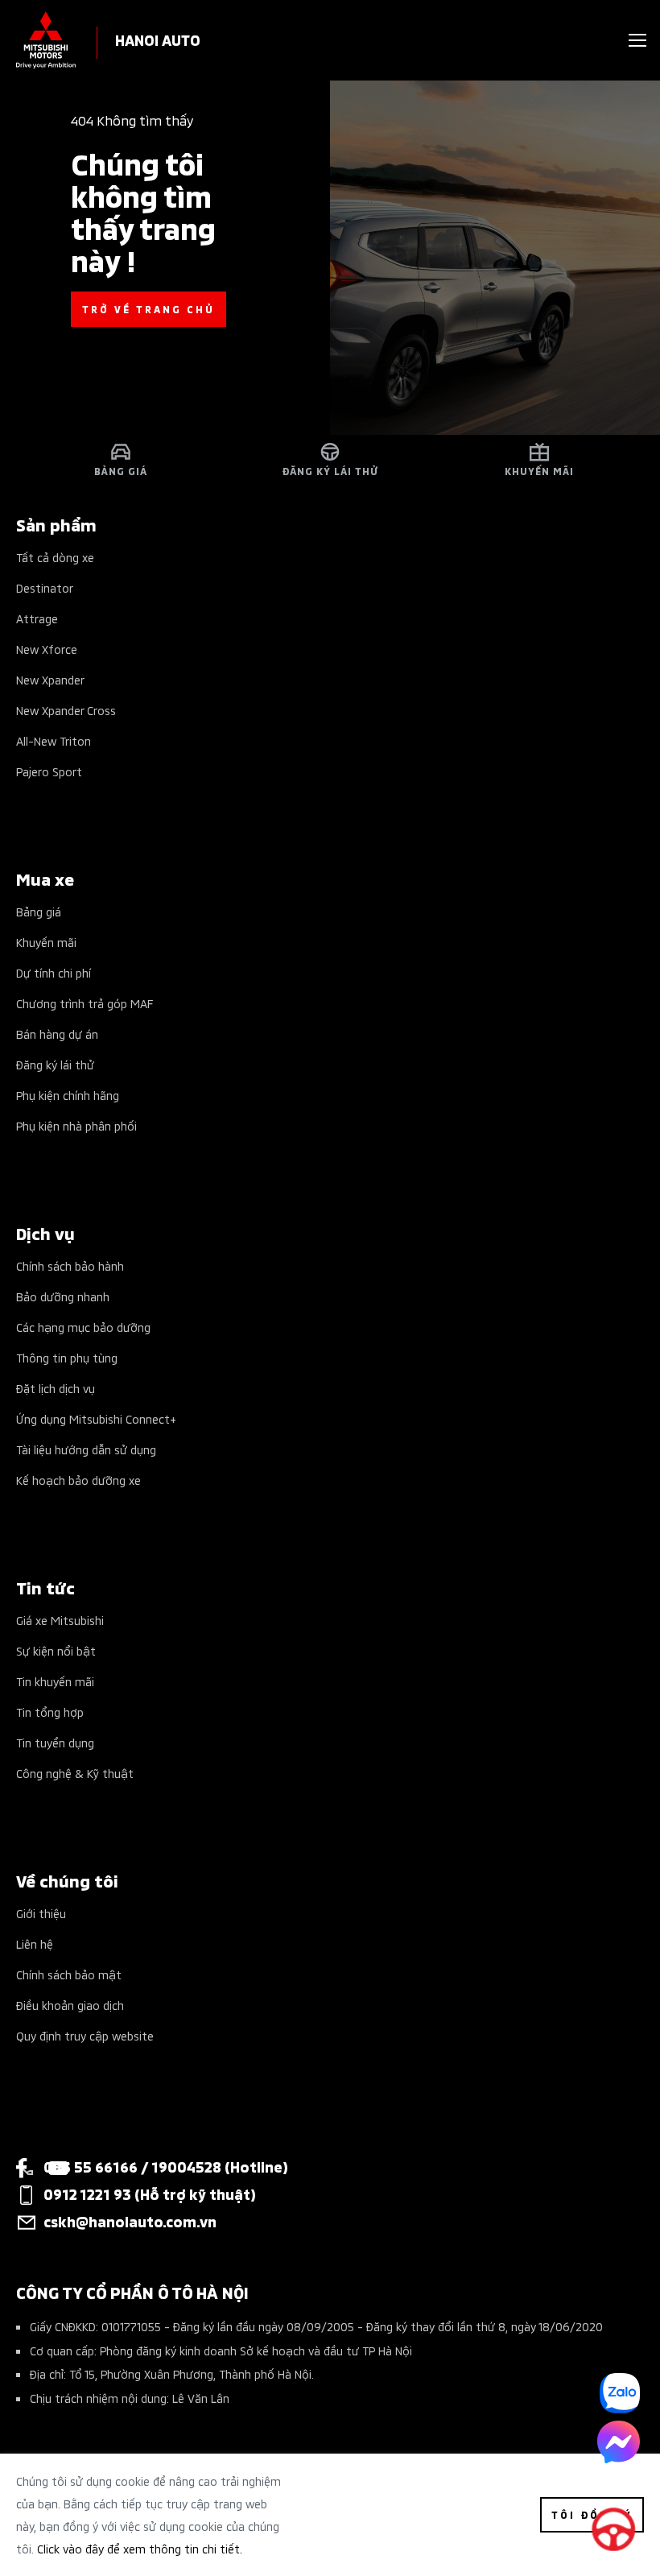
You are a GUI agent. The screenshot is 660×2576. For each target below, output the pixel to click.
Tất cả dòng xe (55, 557)
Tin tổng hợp (50, 1712)
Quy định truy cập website (85, 2035)
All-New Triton (54, 740)
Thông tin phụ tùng (67, 1357)
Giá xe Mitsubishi (60, 1620)
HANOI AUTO (158, 39)
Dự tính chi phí (54, 972)
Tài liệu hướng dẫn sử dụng (86, 1449)
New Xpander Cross (66, 710)
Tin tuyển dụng (55, 1742)
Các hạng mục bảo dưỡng (83, 1327)
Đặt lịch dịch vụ (56, 1388)
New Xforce (47, 649)
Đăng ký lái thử (55, 1064)
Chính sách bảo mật (69, 1974)
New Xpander (50, 679)
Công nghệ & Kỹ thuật (75, 1773)
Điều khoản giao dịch (70, 2005)
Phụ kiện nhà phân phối (76, 1125)
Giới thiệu (41, 1913)
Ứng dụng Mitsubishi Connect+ (96, 1418)
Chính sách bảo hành (70, 1265)
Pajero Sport (49, 771)
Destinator (45, 587)
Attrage (37, 618)
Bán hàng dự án (57, 1034)
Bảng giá (39, 911)
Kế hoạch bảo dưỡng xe (78, 1480)
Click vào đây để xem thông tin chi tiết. (140, 2548)
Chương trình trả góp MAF (85, 1003)
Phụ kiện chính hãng (68, 1095)
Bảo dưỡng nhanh (63, 1296)
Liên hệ (35, 1943)
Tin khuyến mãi (55, 1681)
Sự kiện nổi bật (56, 1650)
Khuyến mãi (46, 942)
